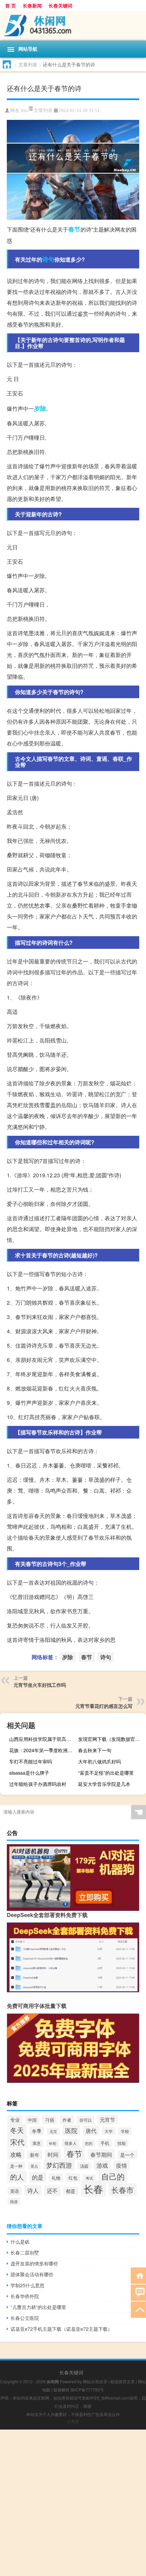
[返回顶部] (138, 2309)
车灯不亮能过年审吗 (31, 1761)
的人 (17, 2177)
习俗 (50, 2120)
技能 (122, 2143)
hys (24, 111)
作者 (67, 2120)
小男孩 (73, 2421)
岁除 (40, 408)
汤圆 (84, 2166)
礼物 (56, 2178)
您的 (89, 2143)
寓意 (37, 2143)
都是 (71, 2191)
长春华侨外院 (25, 2296)
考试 (89, 2178)
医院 (71, 2130)
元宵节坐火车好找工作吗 (40, 1685)
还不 (52, 2190)
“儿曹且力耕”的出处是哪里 (38, 2307)
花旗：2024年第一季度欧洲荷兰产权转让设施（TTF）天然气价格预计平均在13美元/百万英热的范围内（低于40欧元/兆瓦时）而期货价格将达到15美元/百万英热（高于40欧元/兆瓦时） (42, 1750)
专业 (15, 2120)
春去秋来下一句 (95, 1750)
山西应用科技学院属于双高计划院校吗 (42, 1739)
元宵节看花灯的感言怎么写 (104, 1706)
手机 (105, 2143)
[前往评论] (138, 2292)
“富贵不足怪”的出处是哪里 (106, 1773)
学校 (125, 2131)
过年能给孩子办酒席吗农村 (38, 1784)
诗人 (33, 2190)
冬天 (17, 2130)
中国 (32, 2120)
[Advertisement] (73, 2503)
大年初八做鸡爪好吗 (99, 1761)
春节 (74, 229)
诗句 (48, 259)
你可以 (86, 2120)
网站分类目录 (95, 2381)
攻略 (16, 2154)
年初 (53, 2143)
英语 (15, 2191)
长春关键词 (60, 5)
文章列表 (28, 64)
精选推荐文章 (123, 2381)
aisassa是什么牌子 (29, 1773)
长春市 (123, 2190)
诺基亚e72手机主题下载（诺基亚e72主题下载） (61, 2329)
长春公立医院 (25, 2318)
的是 (38, 2177)
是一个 (127, 2155)
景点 (34, 2166)
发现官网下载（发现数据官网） (111, 1739)
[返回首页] (138, 2275)
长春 (93, 2188)
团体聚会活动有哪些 (32, 2274)
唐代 (91, 2131)
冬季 (37, 2131)
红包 (73, 2178)
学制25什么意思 (28, 2285)
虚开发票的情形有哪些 (34, 2263)
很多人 (71, 2143)
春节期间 (101, 2154)
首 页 (11, 5)
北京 (53, 2131)
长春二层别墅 (25, 2252)
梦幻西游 (59, 2165)
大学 (109, 2131)
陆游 (14, 2201)
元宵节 (107, 2119)
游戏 (102, 2165)
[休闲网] (73, 26)
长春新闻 (32, 5)
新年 (35, 2155)
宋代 (17, 2142)
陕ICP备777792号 (87, 2390)
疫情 (122, 2165)
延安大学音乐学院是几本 (104, 1784)
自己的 (113, 2176)
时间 (53, 2154)
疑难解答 (61, 2390)
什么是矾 (20, 2242)
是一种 (16, 2166)
